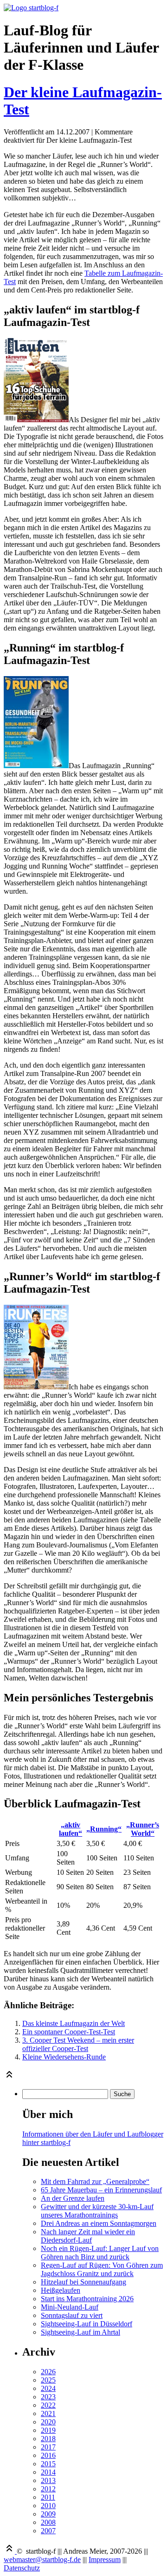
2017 (48, 2447)
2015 (48, 2464)
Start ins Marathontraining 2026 (87, 2299)
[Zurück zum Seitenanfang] (9, 2077)
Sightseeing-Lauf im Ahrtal (80, 2332)
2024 (48, 2388)
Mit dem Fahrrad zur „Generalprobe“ (95, 2181)
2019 (48, 2430)
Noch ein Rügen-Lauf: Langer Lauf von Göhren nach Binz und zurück (100, 2253)
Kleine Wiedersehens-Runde (64, 2057)
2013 (48, 2480)
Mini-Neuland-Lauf (70, 2307)
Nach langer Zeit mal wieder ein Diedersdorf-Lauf (88, 2236)
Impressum (105, 2559)
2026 (48, 2372)
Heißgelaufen (61, 2290)
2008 (48, 2522)
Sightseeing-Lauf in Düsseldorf (87, 2324)
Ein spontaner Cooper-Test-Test (69, 2032)
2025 (48, 2380)
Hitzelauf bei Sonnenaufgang (83, 2282)
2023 (48, 2397)
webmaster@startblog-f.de (42, 2559)
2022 (48, 2405)
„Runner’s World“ (143, 1829)
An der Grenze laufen (73, 2198)
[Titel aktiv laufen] (36, 420)
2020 (48, 2422)
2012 (48, 2489)
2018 (48, 2439)
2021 (48, 2413)
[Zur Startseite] (31, 8)
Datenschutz (22, 2568)
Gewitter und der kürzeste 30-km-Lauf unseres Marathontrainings (97, 2211)
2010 (48, 2506)
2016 (48, 2455)
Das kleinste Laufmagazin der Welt (74, 2023)
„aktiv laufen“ (71, 1829)
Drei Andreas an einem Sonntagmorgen (99, 2223)
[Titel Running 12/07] (36, 766)
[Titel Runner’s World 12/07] (36, 1387)
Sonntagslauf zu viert (72, 2315)
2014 (48, 2472)
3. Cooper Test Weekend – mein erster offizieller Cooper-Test (78, 2044)
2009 (48, 2514)
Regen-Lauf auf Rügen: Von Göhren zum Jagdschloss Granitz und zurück (102, 2269)
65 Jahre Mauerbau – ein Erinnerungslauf (101, 2190)
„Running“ (104, 1829)
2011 (48, 2497)
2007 (48, 2531)
